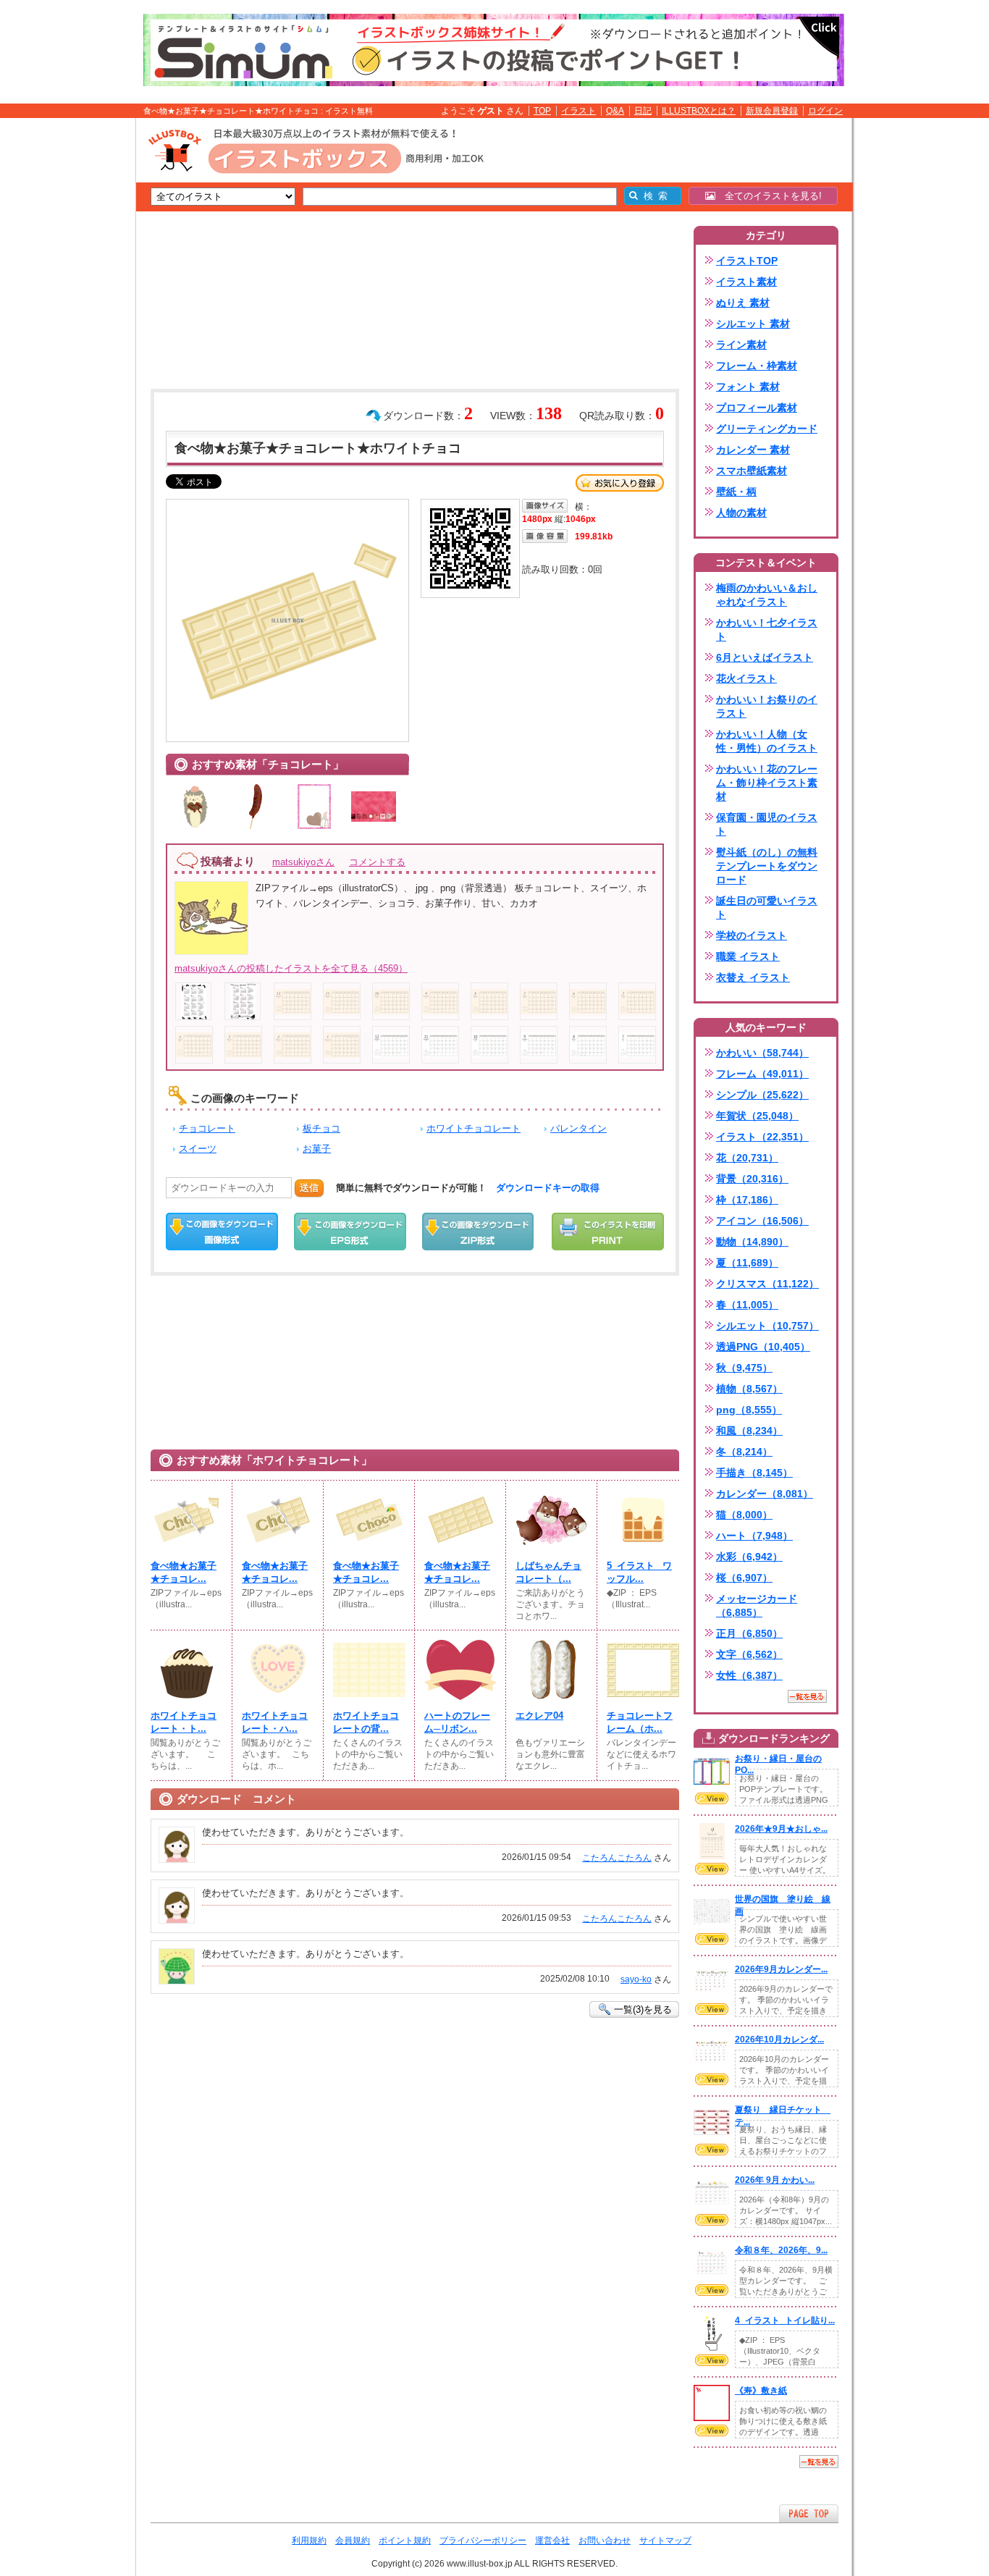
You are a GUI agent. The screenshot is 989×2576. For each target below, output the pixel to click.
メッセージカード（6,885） (757, 1605)
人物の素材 (741, 513)
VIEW (712, 1798)
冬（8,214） (744, 1452)
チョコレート (207, 1128)
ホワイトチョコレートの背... (366, 1722)
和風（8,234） (749, 1431)
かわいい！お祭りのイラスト (767, 706)
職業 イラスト (748, 956)
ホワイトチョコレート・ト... (184, 1722)
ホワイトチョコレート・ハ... (275, 1722)
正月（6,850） (749, 1633)
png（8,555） (749, 1410)
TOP (542, 111)
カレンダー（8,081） (765, 1494)
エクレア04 (539, 1716)
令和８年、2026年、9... (781, 2250)
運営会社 (552, 2541)
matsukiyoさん (303, 862)
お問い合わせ (605, 2541)
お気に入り (620, 483)
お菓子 (317, 1149)
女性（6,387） (749, 1675)
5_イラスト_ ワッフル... (639, 1572)
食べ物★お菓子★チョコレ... (184, 1572)
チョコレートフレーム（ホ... (640, 1722)
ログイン (825, 111)
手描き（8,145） (754, 1473)
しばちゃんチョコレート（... (548, 1572)
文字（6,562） (749, 1654)
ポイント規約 (405, 2541)
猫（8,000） (744, 1515)
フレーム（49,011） (762, 1074)
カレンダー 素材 (753, 450)
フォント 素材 (748, 387)
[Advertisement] (67, 342)
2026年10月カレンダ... (779, 2040)
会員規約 (353, 2541)
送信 (309, 1188)
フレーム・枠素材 (757, 366)
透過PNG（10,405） (763, 1347)
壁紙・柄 (736, 492)
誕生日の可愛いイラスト (767, 908)
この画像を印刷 (608, 1232)
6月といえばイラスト (765, 657)
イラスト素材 (746, 282)
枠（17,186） (747, 1200)
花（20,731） (747, 1158)
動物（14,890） (752, 1242)
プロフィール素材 (757, 408)
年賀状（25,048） (757, 1116)
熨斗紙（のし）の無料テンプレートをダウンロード (767, 866)
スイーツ (198, 1149)
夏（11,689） (747, 1263)
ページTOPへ (809, 2513)
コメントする (377, 862)
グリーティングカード (767, 429)
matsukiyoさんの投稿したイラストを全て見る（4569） (291, 968)
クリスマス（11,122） (767, 1284)
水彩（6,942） (749, 1557)
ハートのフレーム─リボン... (457, 1722)
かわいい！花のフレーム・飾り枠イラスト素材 (767, 783)
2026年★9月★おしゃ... (781, 1829)
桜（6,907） (744, 1578)
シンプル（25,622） (762, 1095)
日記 (643, 111)
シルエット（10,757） (767, 1326)
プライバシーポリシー (483, 2541)
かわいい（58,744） (762, 1053)
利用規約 (309, 2541)
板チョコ (321, 1128)
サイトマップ (665, 2541)
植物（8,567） (749, 1389)
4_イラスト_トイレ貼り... (785, 2320)
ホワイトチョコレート (474, 1128)
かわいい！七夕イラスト (767, 630)
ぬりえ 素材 (743, 303)
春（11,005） (747, 1305)
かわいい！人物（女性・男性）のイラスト (767, 741)
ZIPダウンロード (478, 1232)
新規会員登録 (772, 111)
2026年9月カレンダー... (781, 1969)
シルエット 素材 (753, 324)
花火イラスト (746, 678)
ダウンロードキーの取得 (548, 1188)
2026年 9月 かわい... (775, 2180)
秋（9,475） (744, 1368)
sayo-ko (636, 1979)
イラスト (578, 111)
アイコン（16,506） (762, 1221)
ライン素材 (741, 345)
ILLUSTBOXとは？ (699, 111)
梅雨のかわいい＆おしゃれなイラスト (767, 595)
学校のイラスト (752, 935)
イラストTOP (747, 261)
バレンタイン (578, 1128)
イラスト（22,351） (762, 1137)
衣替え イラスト (753, 977)
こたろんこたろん (617, 1858)
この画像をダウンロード (222, 1232)
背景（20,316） (752, 1179)
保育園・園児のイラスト (767, 824)
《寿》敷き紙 (761, 2391)
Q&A (615, 111)
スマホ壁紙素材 (752, 471)
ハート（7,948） (754, 1536)
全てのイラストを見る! (769, 196)
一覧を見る (807, 1696)
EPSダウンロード (350, 1232)
